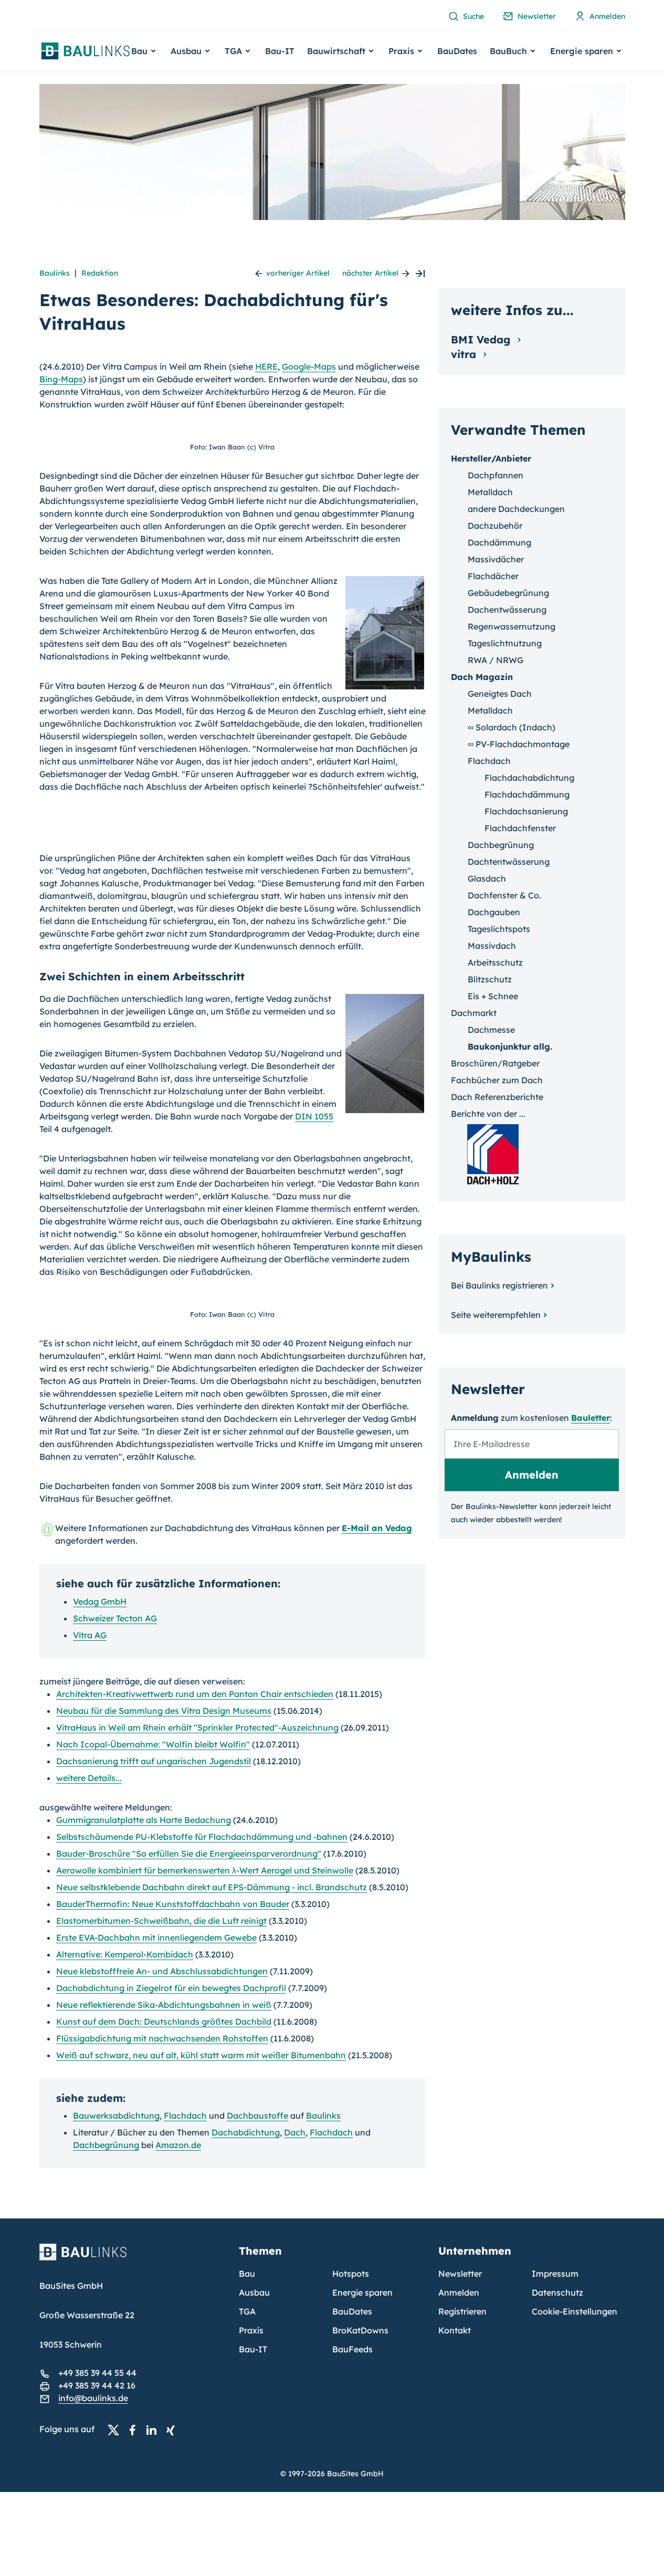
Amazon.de (178, 2145)
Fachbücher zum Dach (497, 1080)
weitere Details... (89, 1778)
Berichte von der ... (488, 1114)
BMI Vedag (482, 339)
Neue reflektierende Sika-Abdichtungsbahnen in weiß (164, 2005)
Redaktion (100, 273)
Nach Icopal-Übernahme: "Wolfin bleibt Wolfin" (153, 1744)
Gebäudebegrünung (508, 593)
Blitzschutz (490, 979)
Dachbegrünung (106, 2145)
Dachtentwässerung (509, 862)
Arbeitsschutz (495, 962)
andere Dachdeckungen (516, 509)
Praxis (251, 2330)
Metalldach (490, 492)
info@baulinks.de (93, 2398)
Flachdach (185, 2116)
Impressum (555, 2274)
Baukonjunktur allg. (510, 1046)
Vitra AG (90, 1635)
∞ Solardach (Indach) (512, 727)
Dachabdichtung (246, 2132)
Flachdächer (493, 576)
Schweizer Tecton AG (115, 1618)
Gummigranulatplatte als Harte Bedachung (144, 1820)
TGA (247, 2311)
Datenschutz (557, 2292)
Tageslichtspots (499, 929)
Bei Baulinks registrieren (499, 1285)
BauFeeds (352, 2349)
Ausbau (254, 2292)
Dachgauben (494, 912)
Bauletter (591, 1418)
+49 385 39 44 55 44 (97, 2373)
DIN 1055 (314, 1116)
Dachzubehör (495, 526)
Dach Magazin (482, 677)
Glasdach (487, 878)
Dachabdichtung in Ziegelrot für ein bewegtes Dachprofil (171, 1988)
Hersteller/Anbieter (491, 458)
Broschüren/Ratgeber (495, 1063)
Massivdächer (496, 559)
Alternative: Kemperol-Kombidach (125, 1954)
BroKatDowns (360, 2330)
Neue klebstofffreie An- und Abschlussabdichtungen (162, 1971)
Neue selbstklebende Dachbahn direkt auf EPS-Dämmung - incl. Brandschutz (212, 1887)
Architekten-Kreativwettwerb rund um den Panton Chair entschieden (195, 1694)
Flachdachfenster (520, 828)
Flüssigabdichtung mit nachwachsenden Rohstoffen (162, 2038)
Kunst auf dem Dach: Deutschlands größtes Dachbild (164, 2022)
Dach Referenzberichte (497, 1097)
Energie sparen (362, 2292)
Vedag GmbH (100, 1601)
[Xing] (173, 2430)
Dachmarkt (474, 1013)
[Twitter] (117, 2430)
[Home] (133, 2258)
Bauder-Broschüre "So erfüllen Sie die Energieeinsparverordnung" (189, 1854)
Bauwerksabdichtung (116, 2116)
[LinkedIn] (154, 2430)
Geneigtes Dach (500, 694)
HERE (266, 366)
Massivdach (492, 946)
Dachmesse (491, 1030)
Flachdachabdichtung (529, 778)
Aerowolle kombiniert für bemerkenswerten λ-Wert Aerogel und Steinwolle (205, 1870)
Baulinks (55, 273)
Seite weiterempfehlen (496, 1315)
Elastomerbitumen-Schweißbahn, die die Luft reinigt (161, 1921)
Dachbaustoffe (257, 2116)
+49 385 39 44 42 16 (97, 2385)
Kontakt (455, 2330)
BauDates (457, 51)
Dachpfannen (496, 475)
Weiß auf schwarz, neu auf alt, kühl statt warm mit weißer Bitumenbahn (201, 2055)
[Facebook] (135, 2430)
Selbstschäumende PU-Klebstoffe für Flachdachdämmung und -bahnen (202, 1837)
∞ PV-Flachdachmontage (519, 744)
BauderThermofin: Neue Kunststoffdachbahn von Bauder (173, 1904)
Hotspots (351, 2274)
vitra (465, 354)
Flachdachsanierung (526, 811)
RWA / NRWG (496, 660)
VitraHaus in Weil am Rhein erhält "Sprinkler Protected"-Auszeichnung (197, 1727)
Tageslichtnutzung (505, 643)
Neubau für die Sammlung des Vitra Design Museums (164, 1711)
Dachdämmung (499, 542)
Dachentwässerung (507, 610)
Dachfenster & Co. (504, 895)
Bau (247, 2274)
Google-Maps (309, 366)
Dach (295, 2132)
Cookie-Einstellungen (575, 2311)
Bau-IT (280, 51)
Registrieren (462, 2311)
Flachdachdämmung (527, 794)
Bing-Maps (61, 379)
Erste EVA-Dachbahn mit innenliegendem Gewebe (156, 1938)
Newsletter (460, 2274)
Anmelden (459, 2292)
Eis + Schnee (493, 996)
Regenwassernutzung (512, 626)
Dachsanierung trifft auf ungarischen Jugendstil (154, 1761)
